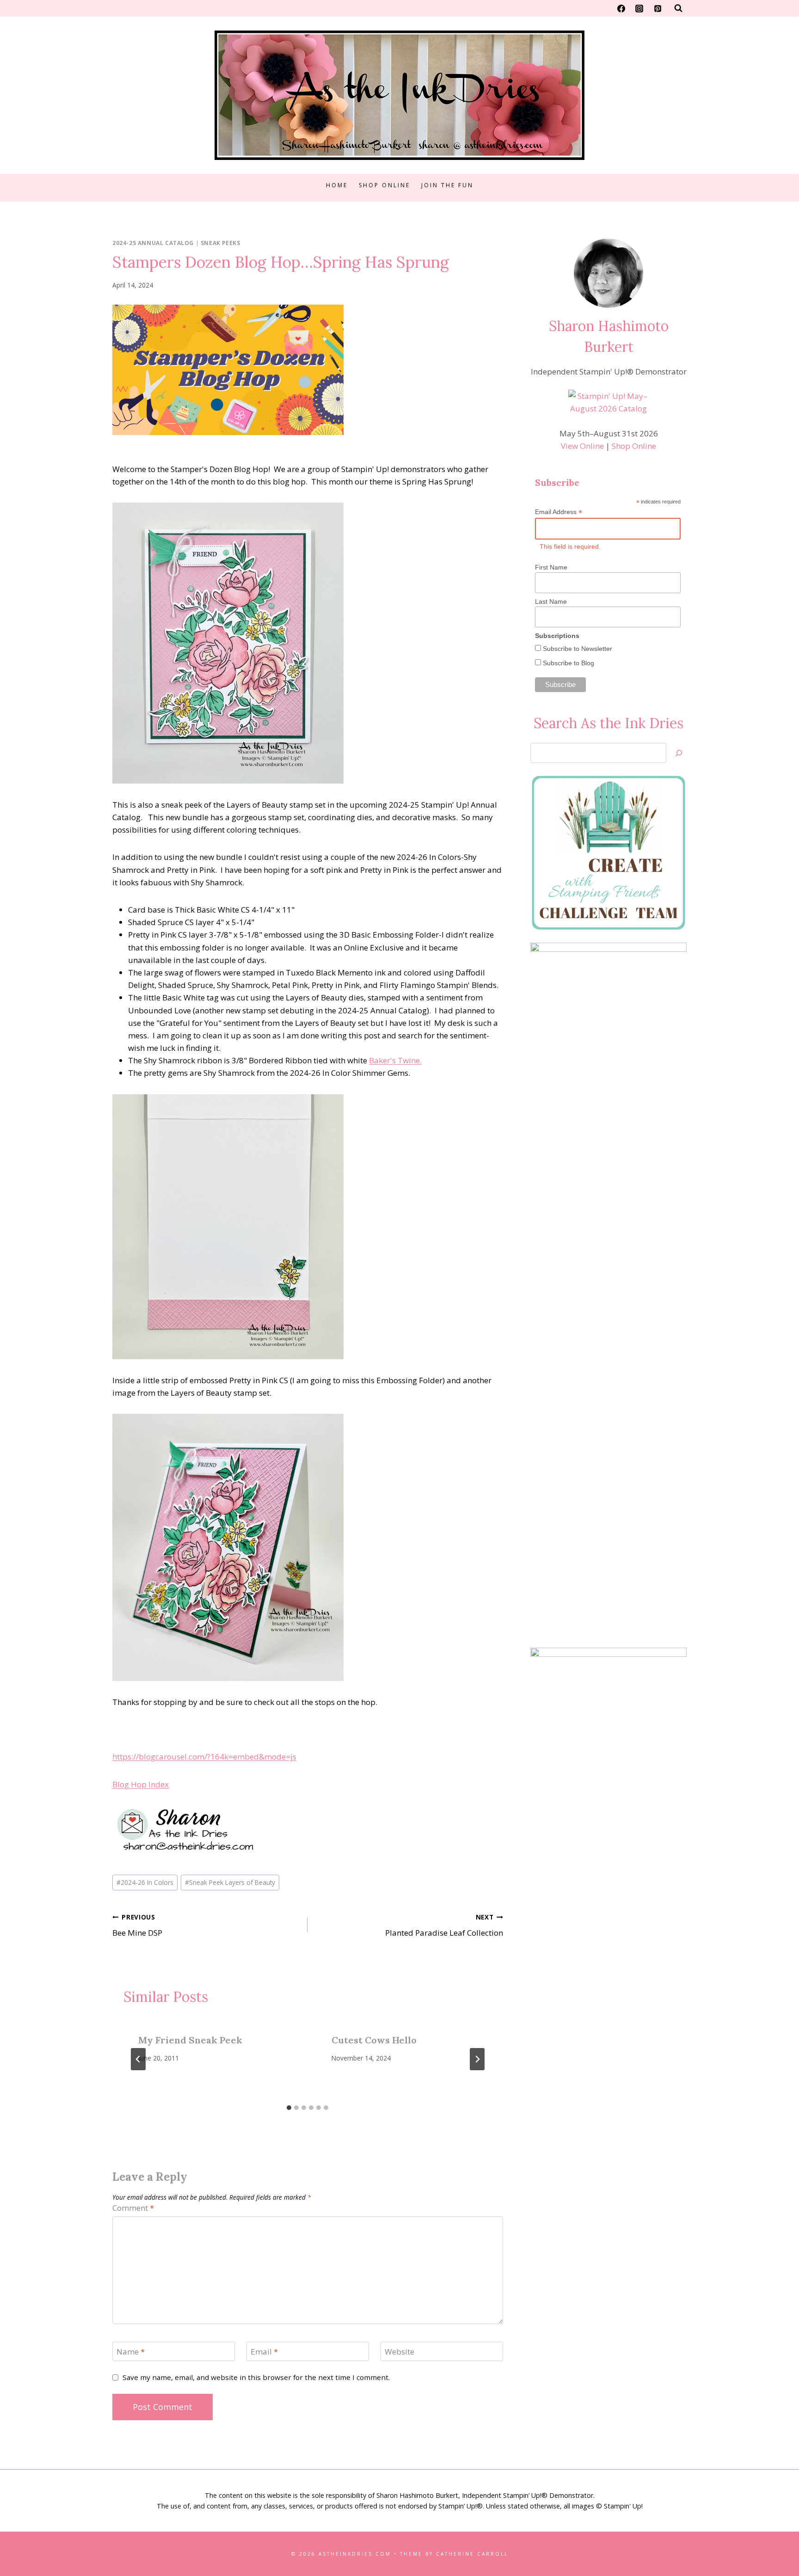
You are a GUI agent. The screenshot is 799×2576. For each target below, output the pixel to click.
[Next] (477, 2059)
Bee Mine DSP (137, 1926)
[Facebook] (621, 8)
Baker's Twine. (395, 1060)
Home (337, 185)
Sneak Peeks (221, 243)
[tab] (289, 2108)
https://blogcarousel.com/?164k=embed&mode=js (204, 1757)
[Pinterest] (658, 8)
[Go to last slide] (138, 2059)
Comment (133, 2208)
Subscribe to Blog (568, 663)
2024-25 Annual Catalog (153, 243)
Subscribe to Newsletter (577, 649)
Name (131, 2352)
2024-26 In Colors (145, 1882)
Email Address (559, 512)
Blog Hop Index (141, 1784)
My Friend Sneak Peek (190, 2040)
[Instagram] (639, 8)
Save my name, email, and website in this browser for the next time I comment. (256, 2377)
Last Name (551, 601)
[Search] (679, 753)
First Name (551, 567)
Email (264, 2352)
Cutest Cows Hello (374, 2040)
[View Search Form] (678, 8)
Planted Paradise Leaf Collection (444, 1926)
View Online (582, 446)
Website (399, 2352)
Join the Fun (447, 185)
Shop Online (384, 185)
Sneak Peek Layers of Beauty (230, 1882)
